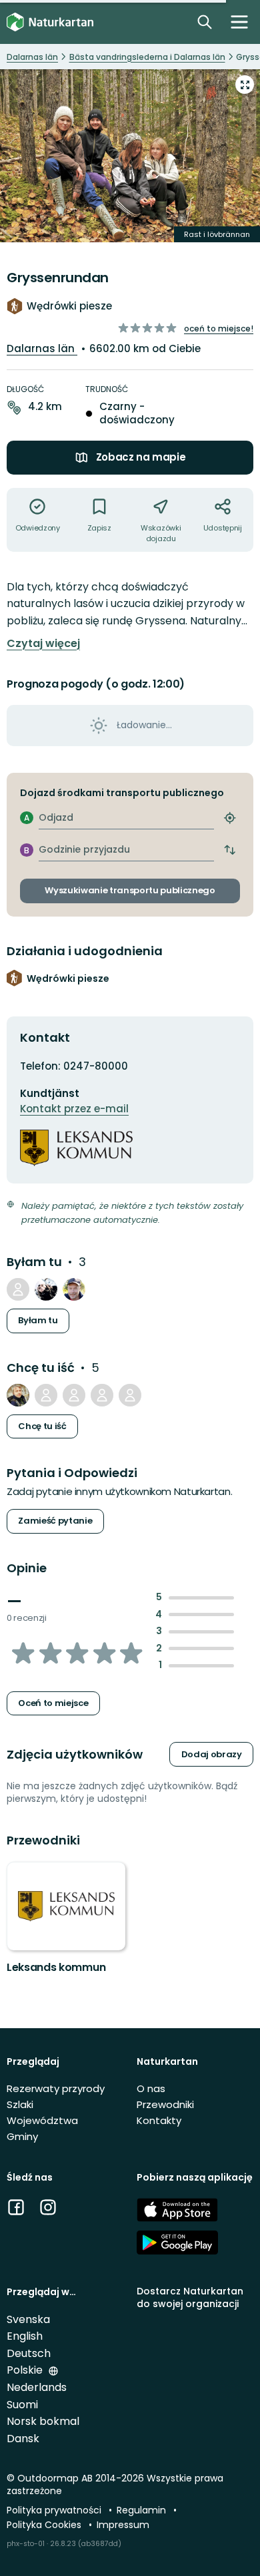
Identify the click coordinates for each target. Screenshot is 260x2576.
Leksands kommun (56, 1967)
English (25, 2336)
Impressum (123, 2525)
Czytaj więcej (43, 644)
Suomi (22, 2405)
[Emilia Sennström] (18, 1289)
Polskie (26, 2370)
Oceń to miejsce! (219, 328)
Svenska (28, 2319)
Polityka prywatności (55, 2510)
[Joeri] (46, 1395)
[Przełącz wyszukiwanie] (205, 22)
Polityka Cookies (45, 2525)
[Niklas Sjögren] (74, 1395)
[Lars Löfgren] (74, 1289)
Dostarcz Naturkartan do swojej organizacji (190, 2297)
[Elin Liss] (102, 1395)
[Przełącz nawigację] (239, 22)
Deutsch (29, 2353)
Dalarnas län (42, 348)
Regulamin (143, 2510)
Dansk (23, 2439)
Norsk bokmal (43, 2421)
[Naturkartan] (50, 22)
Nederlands (37, 2387)
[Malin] (46, 1289)
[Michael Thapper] (18, 1395)
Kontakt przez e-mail (74, 1109)
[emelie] (130, 1395)
